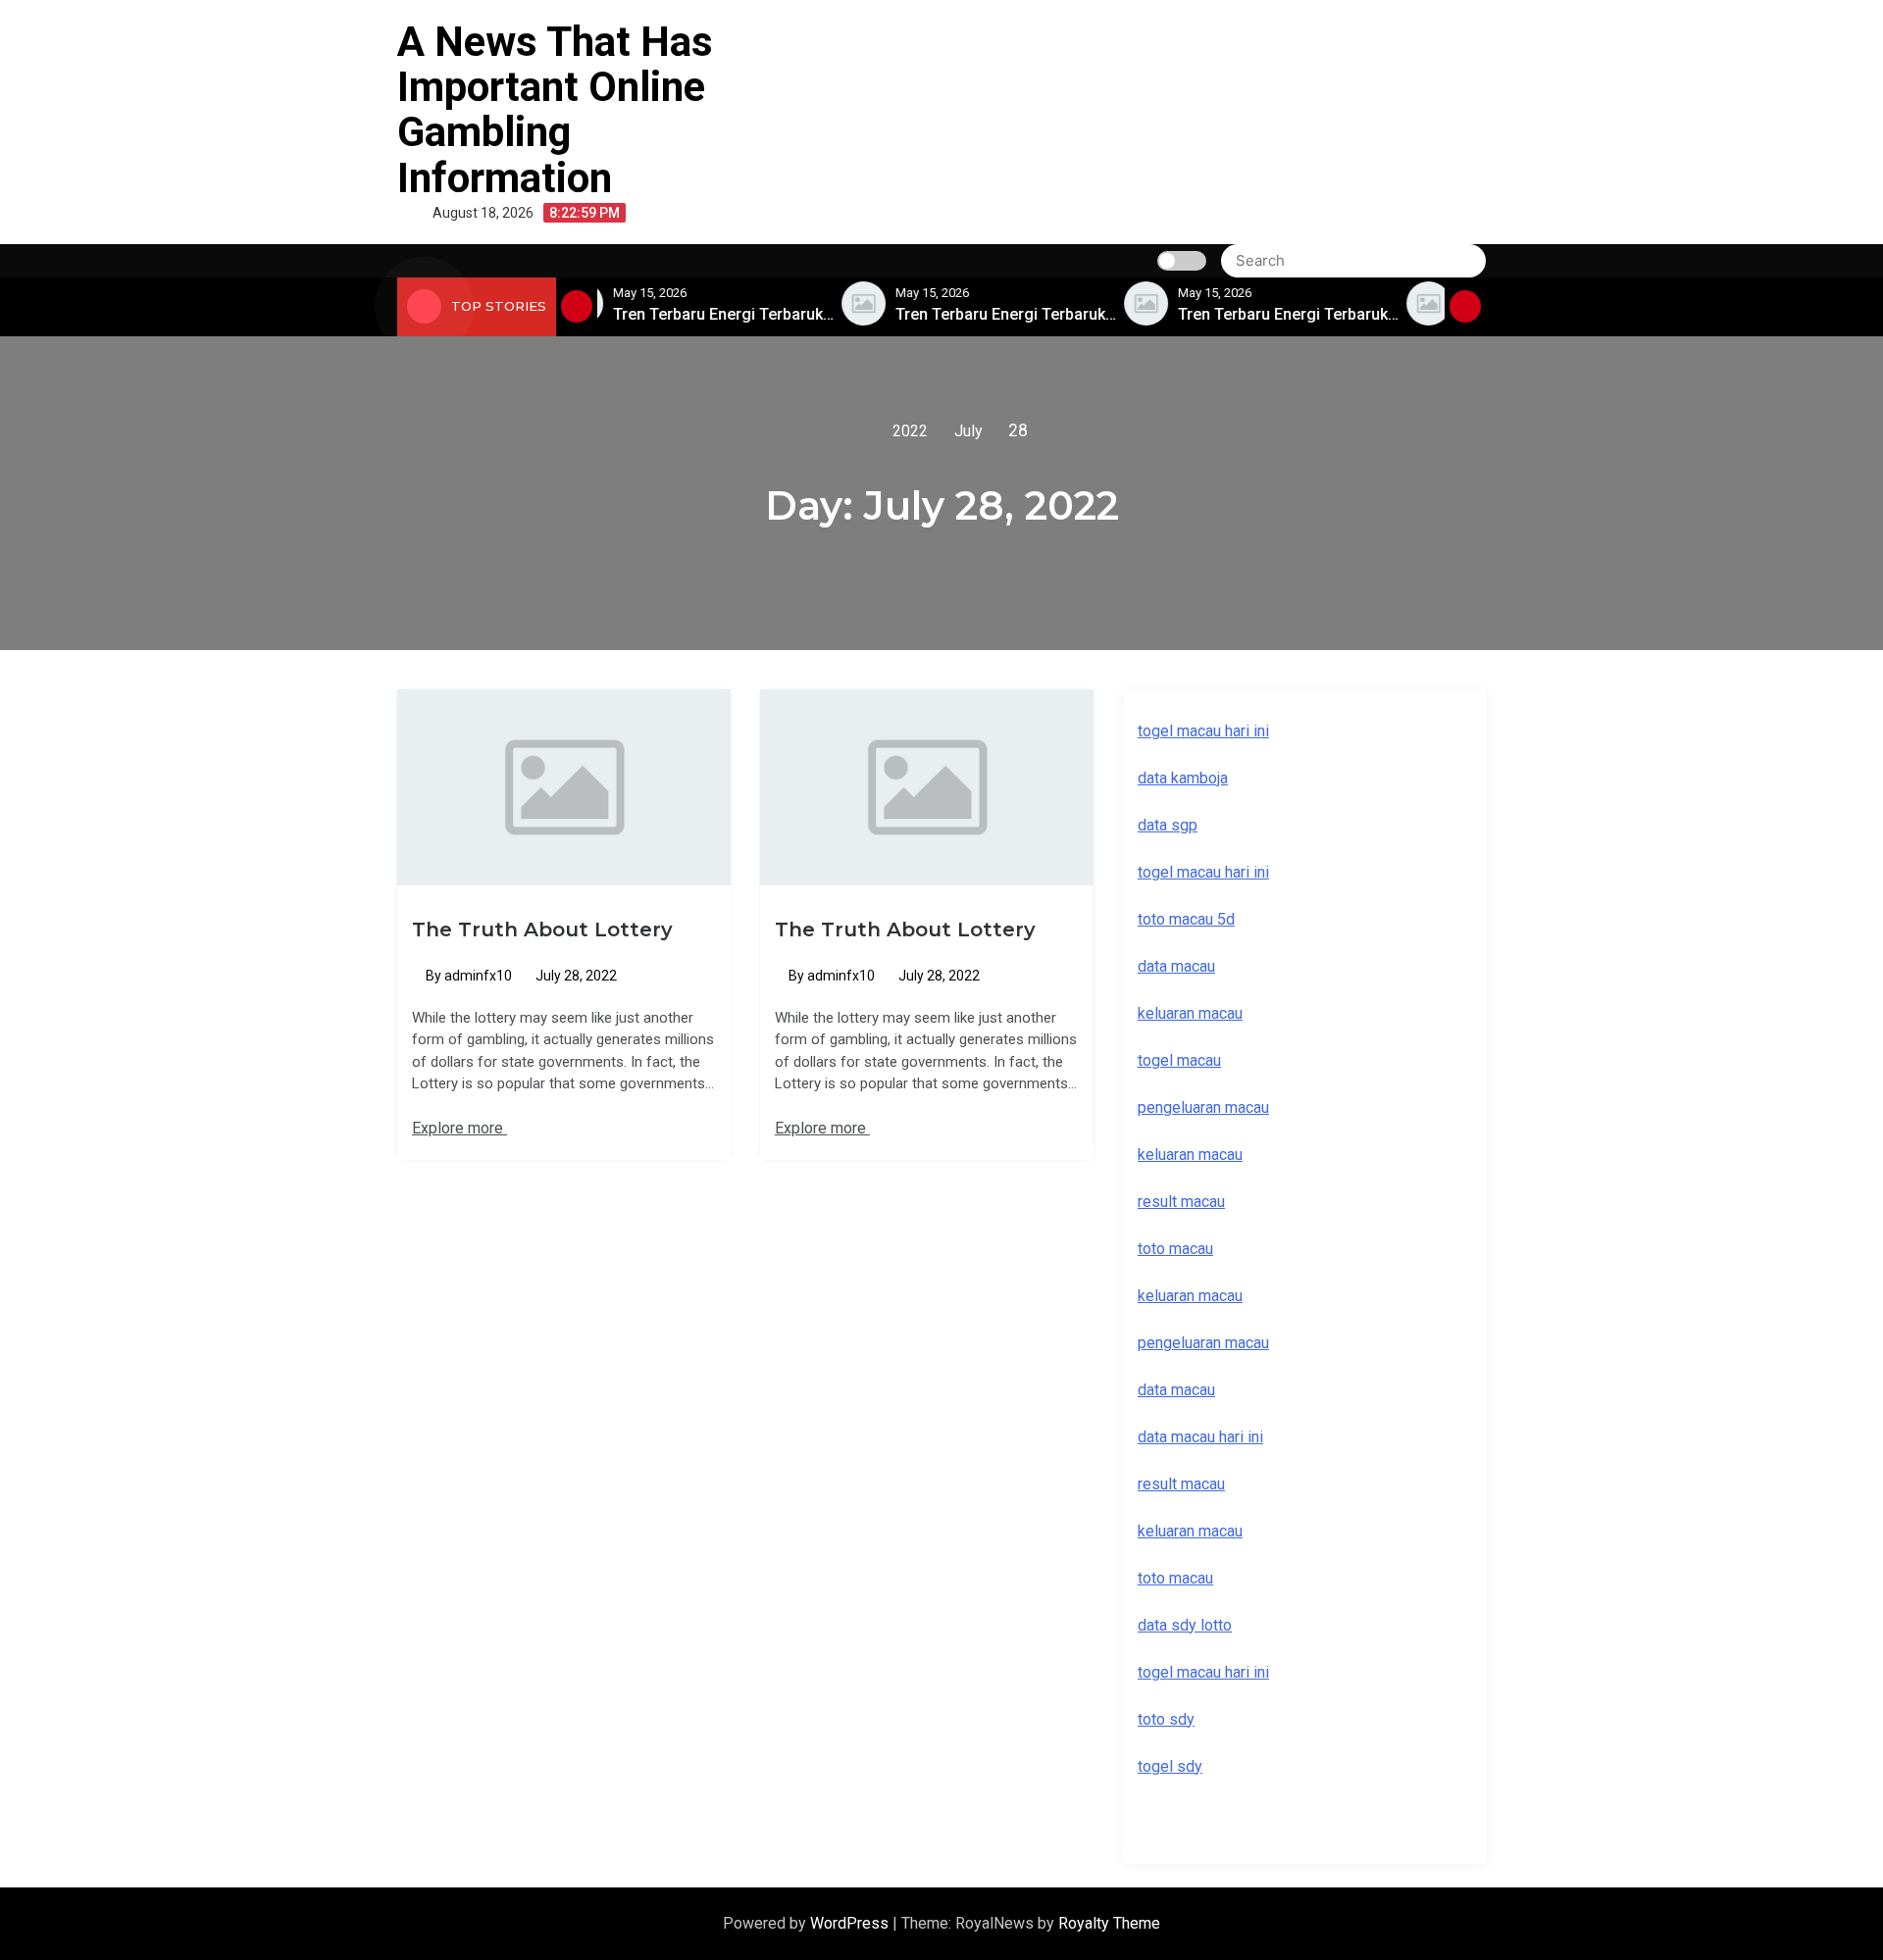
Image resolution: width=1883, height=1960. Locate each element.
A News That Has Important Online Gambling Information (555, 110)
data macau (1176, 1390)
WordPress (851, 1923)
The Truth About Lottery (542, 930)
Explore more (459, 1128)
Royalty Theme (1109, 1923)
